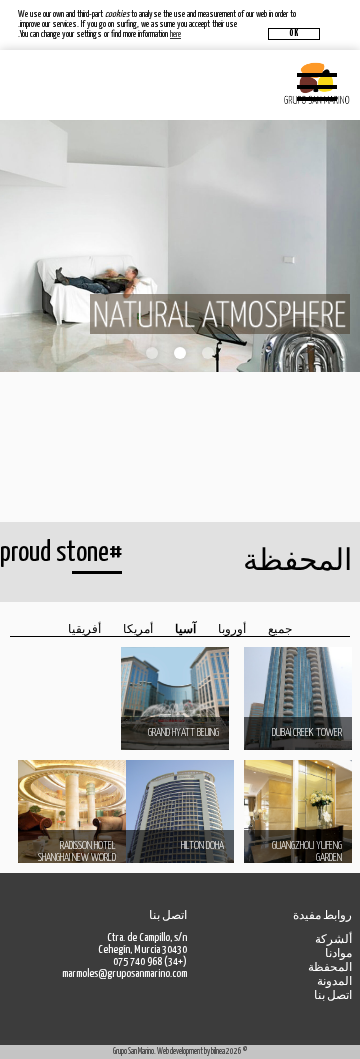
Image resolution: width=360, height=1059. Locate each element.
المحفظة (330, 967)
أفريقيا (84, 629)
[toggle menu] (325, 85)
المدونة (334, 981)
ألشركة (333, 939)
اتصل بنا (333, 995)
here (175, 34)
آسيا (185, 629)
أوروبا (232, 629)
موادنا (338, 953)
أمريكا (138, 629)
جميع (280, 629)
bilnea (218, 1051)
